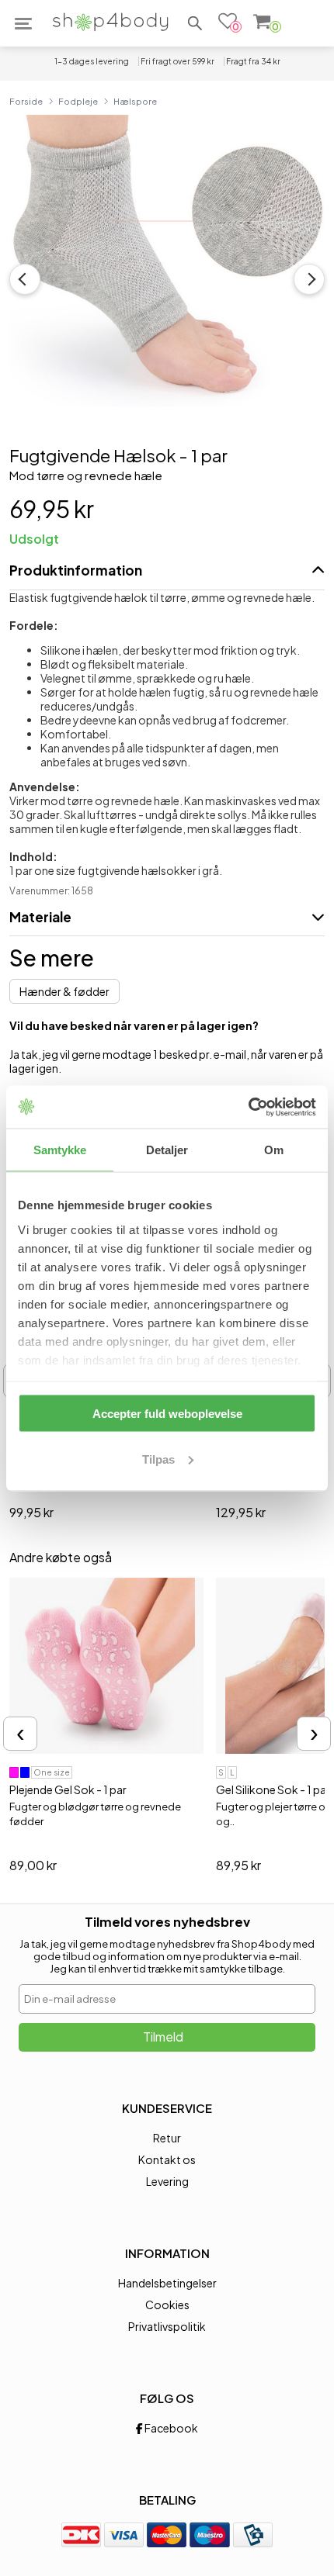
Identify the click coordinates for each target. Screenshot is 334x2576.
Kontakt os (167, 2159)
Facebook (170, 2428)
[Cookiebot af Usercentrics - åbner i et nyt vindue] (248, 1107)
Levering (167, 2181)
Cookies (167, 2305)
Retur (167, 2138)
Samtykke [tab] (60, 1150)
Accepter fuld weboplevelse (167, 1414)
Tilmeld (163, 2037)
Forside (26, 101)
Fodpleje (78, 101)
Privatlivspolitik (167, 2326)
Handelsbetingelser (167, 2283)
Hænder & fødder (64, 991)
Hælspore (135, 101)
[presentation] (20, 1734)
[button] (195, 23)
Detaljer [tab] (167, 1150)
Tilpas (158, 1459)
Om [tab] (274, 1150)
